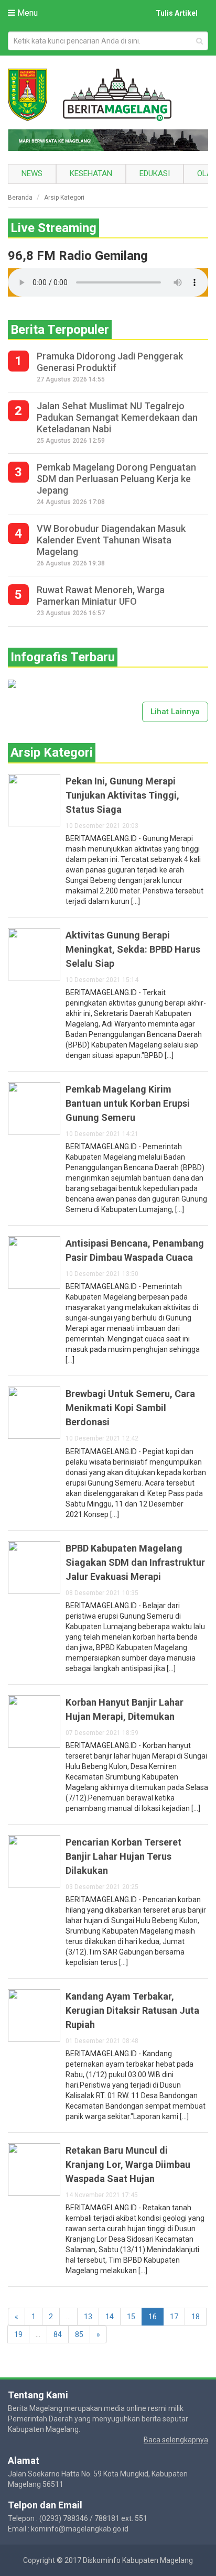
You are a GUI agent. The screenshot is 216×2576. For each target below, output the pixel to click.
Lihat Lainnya (175, 712)
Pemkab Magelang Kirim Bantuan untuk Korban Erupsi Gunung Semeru (128, 1103)
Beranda (20, 198)
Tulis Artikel (177, 13)
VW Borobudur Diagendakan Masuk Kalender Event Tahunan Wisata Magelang (111, 540)
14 (110, 2317)
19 (18, 2334)
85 (79, 2334)
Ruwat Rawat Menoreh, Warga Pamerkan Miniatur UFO (101, 596)
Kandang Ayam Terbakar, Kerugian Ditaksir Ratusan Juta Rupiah (132, 2010)
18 (196, 2317)
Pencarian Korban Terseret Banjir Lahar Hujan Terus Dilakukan (123, 1856)
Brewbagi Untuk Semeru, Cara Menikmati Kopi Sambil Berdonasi (130, 1408)
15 (131, 2317)
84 (58, 2334)
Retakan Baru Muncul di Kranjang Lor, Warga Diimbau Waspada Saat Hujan (128, 2164)
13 (88, 2317)
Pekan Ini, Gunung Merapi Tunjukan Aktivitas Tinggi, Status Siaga (122, 795)
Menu (26, 13)
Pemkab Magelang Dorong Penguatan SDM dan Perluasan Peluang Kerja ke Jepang (116, 479)
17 (174, 2317)
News (32, 173)
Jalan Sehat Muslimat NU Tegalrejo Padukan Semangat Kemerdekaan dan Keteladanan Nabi (117, 417)
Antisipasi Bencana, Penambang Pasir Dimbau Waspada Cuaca (135, 1250)
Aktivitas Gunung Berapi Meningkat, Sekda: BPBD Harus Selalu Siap (133, 949)
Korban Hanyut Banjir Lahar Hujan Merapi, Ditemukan (125, 1709)
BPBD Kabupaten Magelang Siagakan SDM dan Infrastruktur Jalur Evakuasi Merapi (135, 1562)
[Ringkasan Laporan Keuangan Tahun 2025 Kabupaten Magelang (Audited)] (12, 683)
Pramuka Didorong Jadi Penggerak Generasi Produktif (110, 362)
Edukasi (155, 173)
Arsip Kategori (64, 198)
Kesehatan (91, 173)
